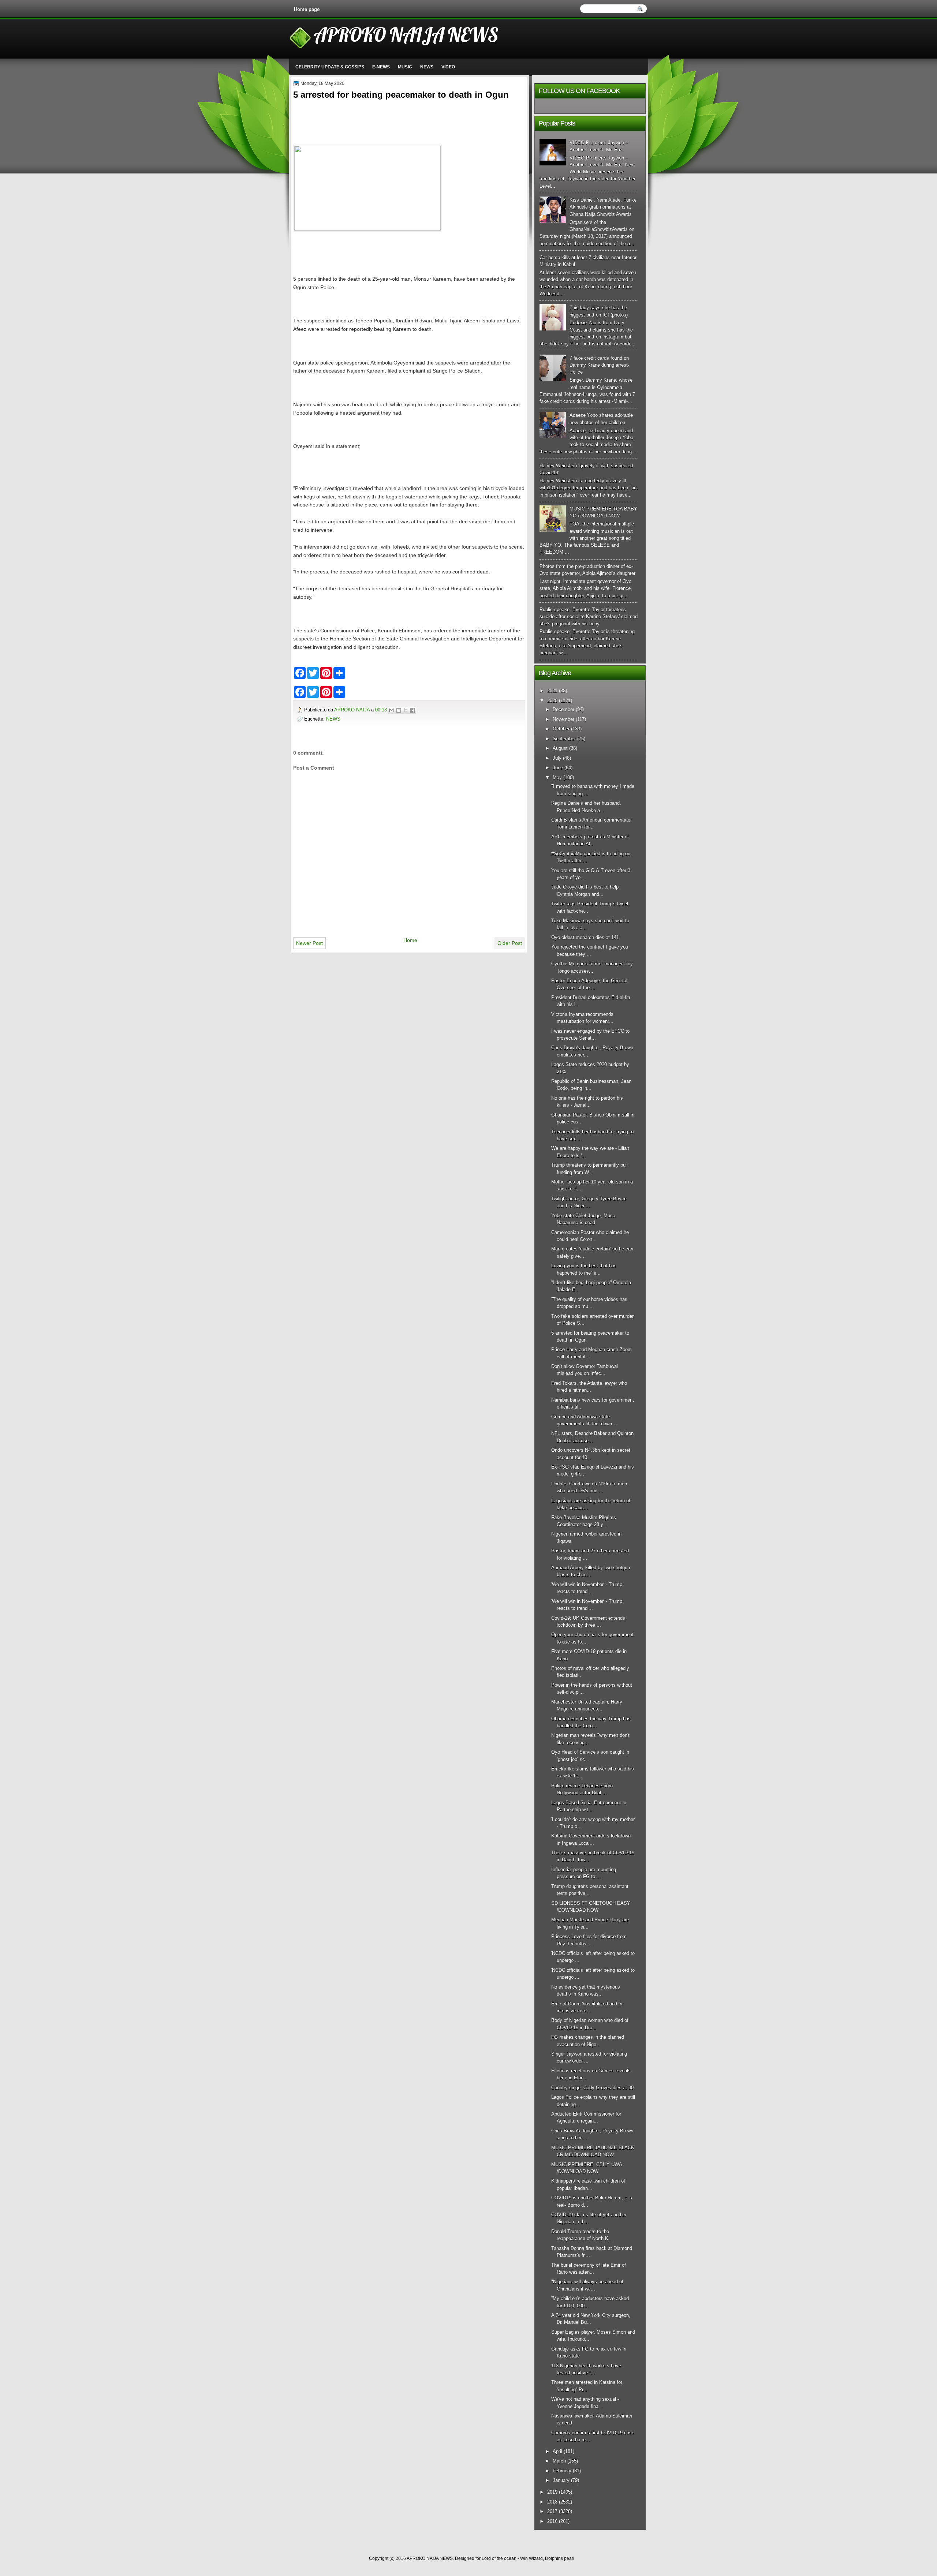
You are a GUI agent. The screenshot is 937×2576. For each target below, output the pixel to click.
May (557, 777)
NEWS (427, 67)
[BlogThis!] (399, 710)
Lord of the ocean (499, 2558)
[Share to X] (406, 710)
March (559, 2461)
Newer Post (309, 943)
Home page (307, 9)
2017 (552, 2511)
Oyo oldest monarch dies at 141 (585, 937)
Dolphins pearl (560, 2558)
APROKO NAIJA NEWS (406, 34)
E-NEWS (381, 67)
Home (410, 940)
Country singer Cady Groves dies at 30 (592, 2088)
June (558, 768)
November (563, 719)
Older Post (510, 943)
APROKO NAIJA (353, 710)
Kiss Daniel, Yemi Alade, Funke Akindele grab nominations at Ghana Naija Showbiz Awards (603, 207)
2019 (552, 2492)
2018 (552, 2502)
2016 (552, 2521)
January (561, 2480)
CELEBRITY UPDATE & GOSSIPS (330, 67)
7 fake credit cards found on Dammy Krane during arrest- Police (599, 365)
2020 (552, 701)
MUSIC (405, 67)
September (564, 739)
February (562, 2471)
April (557, 2451)
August (560, 748)
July (557, 758)
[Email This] (392, 710)
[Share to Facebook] (412, 710)
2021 (552, 691)
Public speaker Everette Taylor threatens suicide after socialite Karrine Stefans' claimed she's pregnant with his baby (589, 617)
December (563, 709)
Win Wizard (531, 2558)
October (561, 729)
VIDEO (448, 67)
